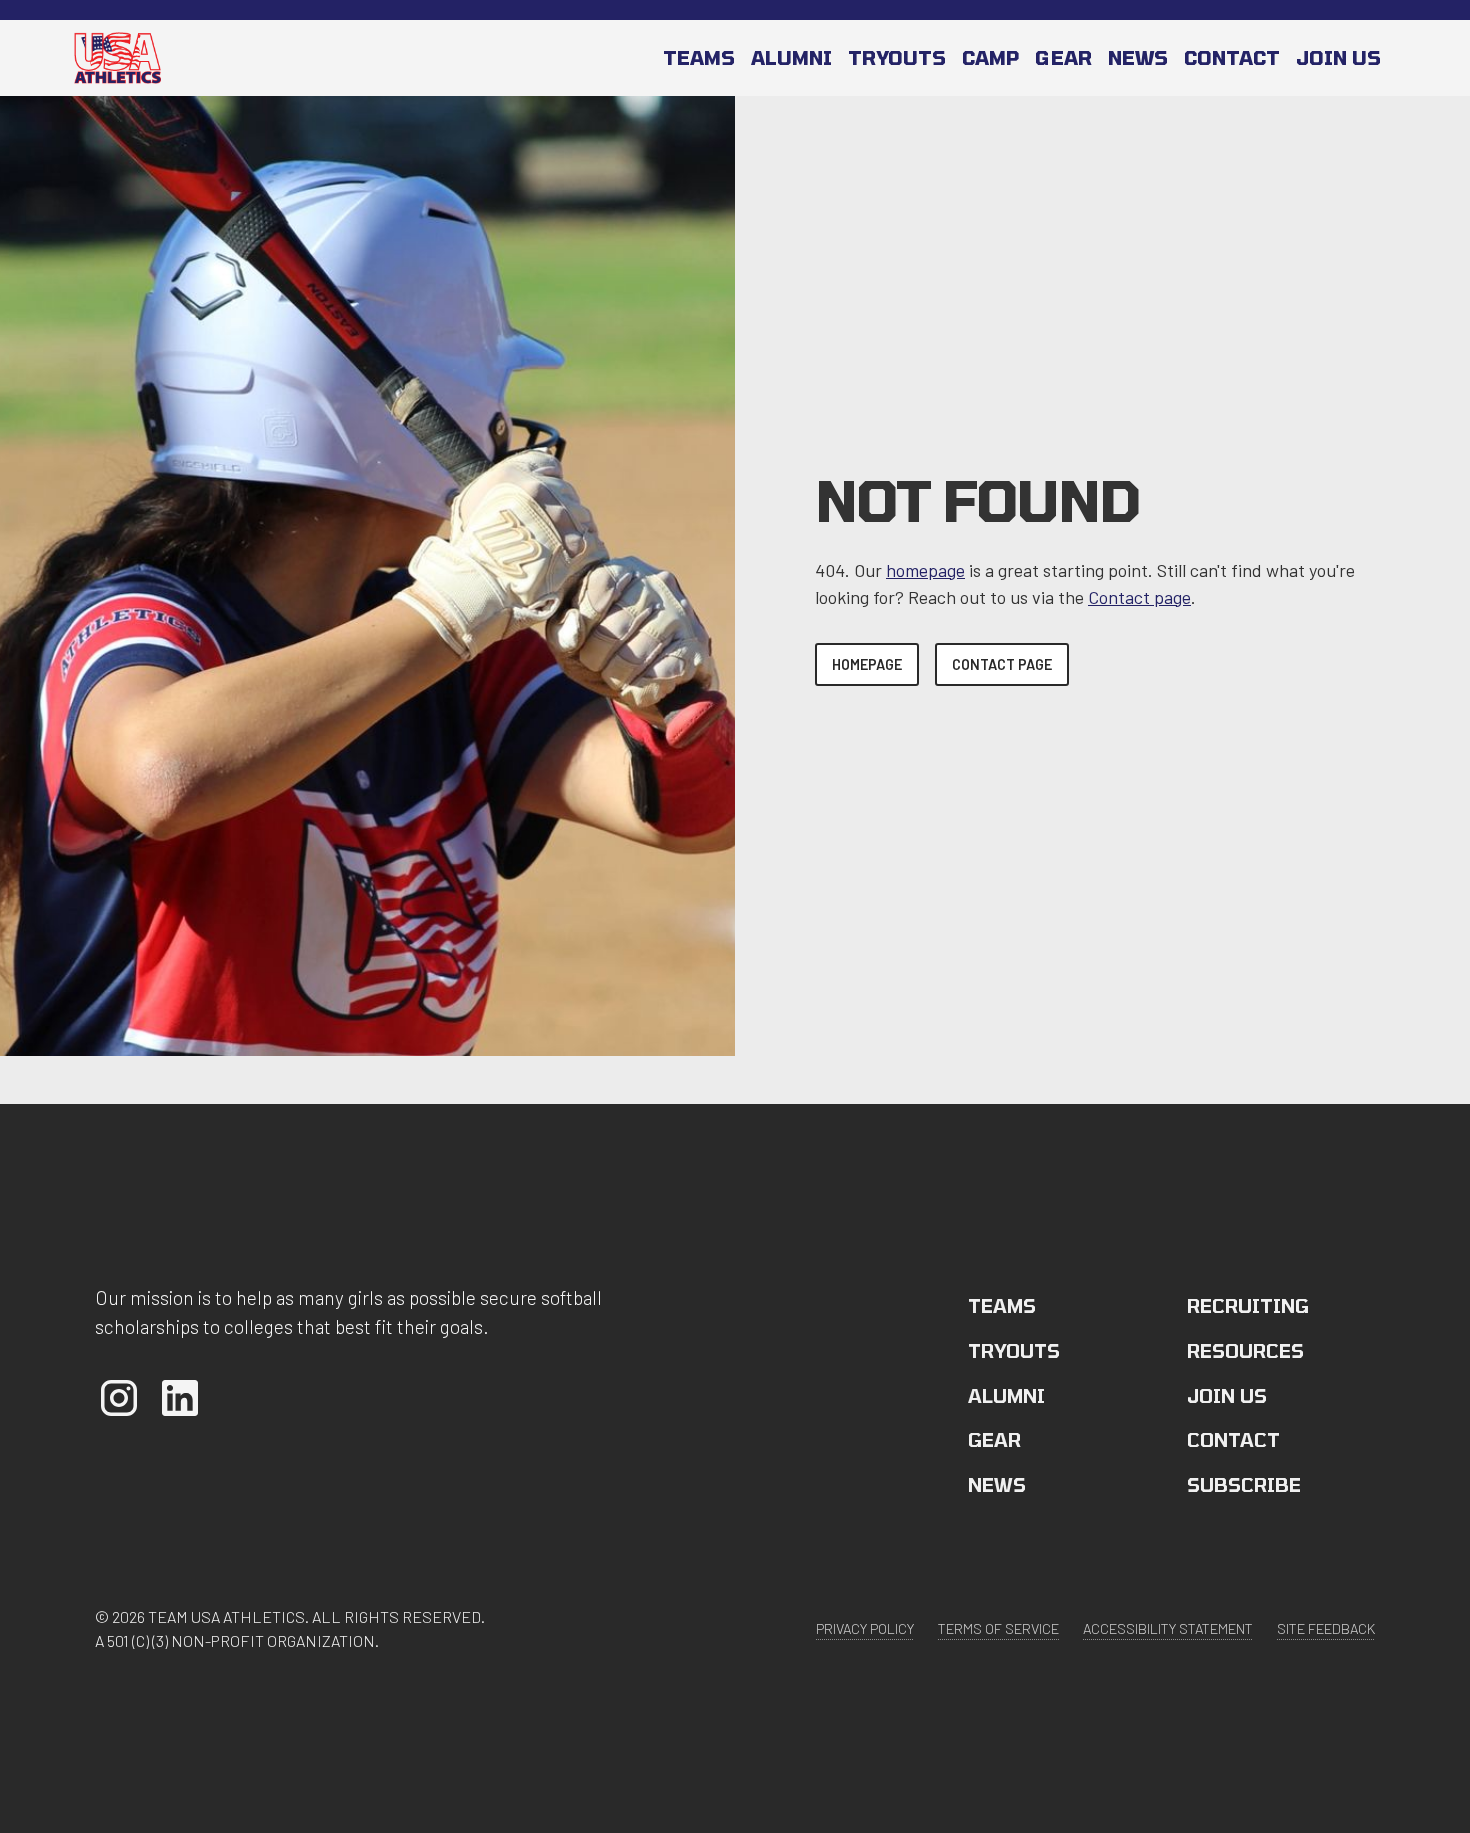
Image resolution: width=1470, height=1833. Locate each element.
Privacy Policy (865, 1628)
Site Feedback (1326, 1628)
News (1138, 57)
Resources (1245, 1350)
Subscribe (1244, 1484)
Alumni (791, 57)
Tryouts (897, 57)
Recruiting (1248, 1305)
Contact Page (1002, 664)
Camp (990, 57)
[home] (117, 57)
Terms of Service (998, 1628)
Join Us (1227, 1395)
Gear (1063, 57)
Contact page (1139, 597)
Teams (699, 57)
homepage (925, 570)
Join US (1338, 57)
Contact (1232, 57)
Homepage (867, 664)
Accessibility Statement (1168, 1628)
